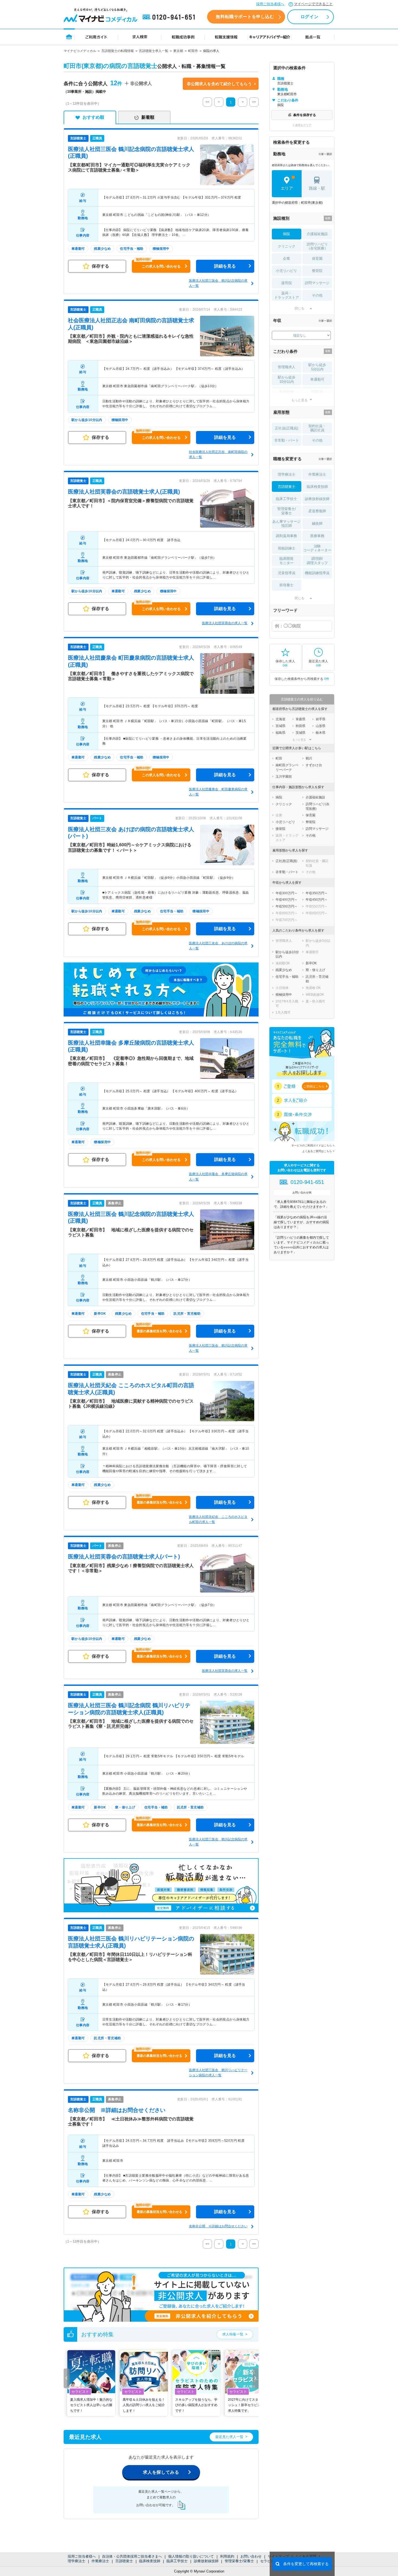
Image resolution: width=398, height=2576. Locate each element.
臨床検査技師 (150, 2561)
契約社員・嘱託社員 (317, 428)
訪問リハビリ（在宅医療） (317, 246)
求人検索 (140, 37)
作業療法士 (100, 2561)
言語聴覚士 (124, 2561)
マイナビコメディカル (80, 51)
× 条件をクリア (302, 125)
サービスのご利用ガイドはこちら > (313, 1145)
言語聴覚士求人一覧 (154, 51)
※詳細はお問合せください (117, 2110)
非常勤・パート (287, 440)
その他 (317, 295)
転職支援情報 (226, 37)
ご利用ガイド (96, 37)
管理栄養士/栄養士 (239, 2561)
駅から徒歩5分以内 (317, 367)
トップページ (69, 37)
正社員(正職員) (286, 428)
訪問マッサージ (317, 283)
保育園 (317, 259)
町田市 (193, 51)
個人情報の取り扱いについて (191, 2556)
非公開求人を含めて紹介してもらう (219, 84)
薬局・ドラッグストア (287, 295)
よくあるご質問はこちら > (318, 1151)
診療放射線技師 (206, 2561)
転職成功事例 (183, 37)
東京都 (178, 51)
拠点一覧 (313, 37)
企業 (286, 259)
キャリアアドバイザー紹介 (270, 37)
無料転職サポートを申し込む (245, 17)
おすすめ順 (93, 117)
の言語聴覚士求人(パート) (124, 1557)
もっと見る (299, 400)
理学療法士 (76, 2561)
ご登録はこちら (314, 1086)
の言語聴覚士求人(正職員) (124, 492)
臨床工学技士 (177, 2561)
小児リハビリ (286, 271)
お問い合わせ (251, 2556)
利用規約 (227, 2556)
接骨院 (287, 283)
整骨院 (317, 271)
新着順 (148, 117)
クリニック (287, 246)
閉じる (299, 308)
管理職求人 (287, 367)
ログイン (309, 17)
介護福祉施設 (317, 234)
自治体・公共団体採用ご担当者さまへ (132, 2556)
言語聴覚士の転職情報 (118, 51)
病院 (286, 234)
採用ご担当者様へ (270, 4)
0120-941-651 (170, 17)
